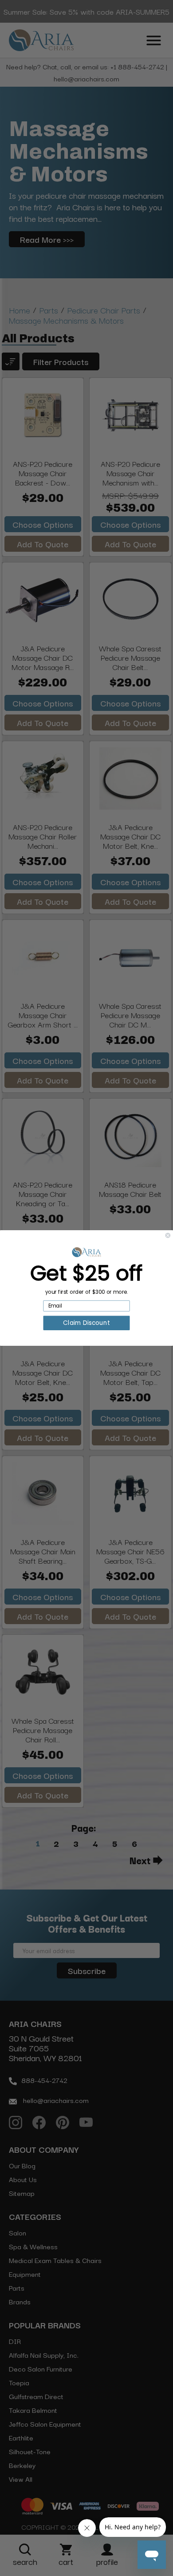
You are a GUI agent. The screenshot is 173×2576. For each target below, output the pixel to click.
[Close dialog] (168, 1235)
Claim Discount (86, 1323)
